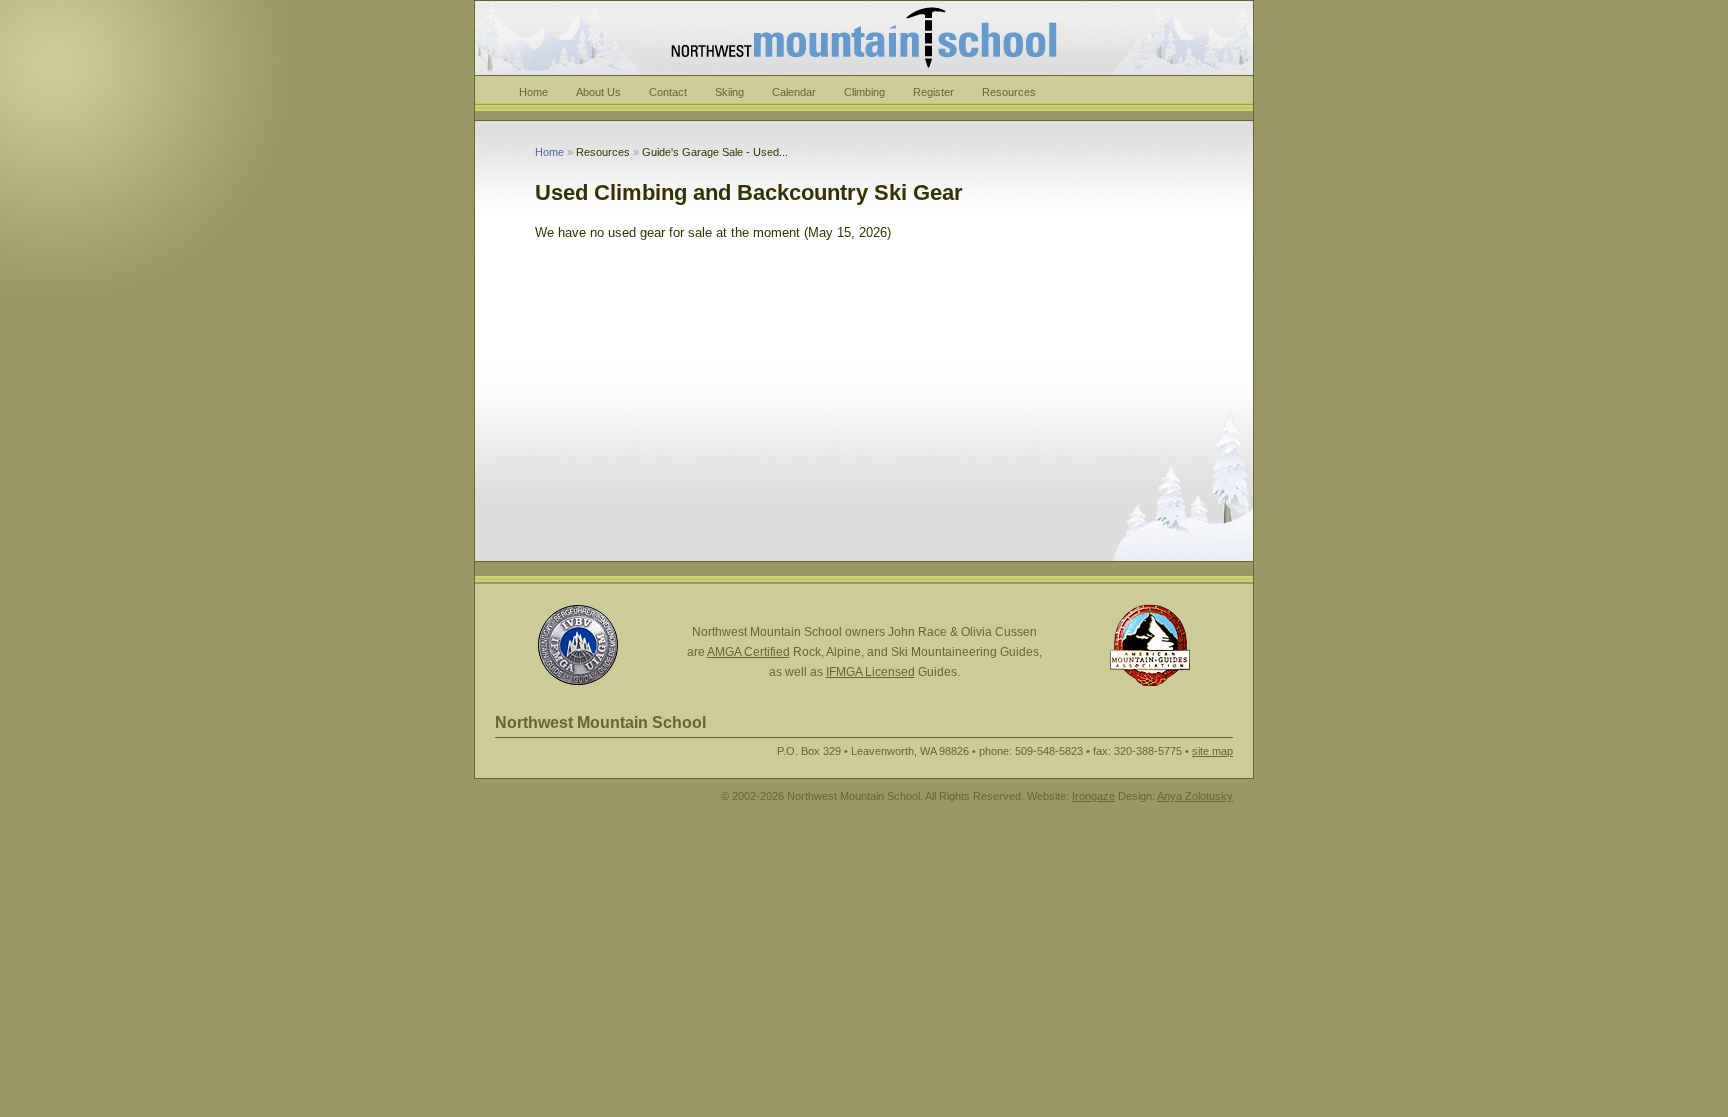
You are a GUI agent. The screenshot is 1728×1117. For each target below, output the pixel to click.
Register (933, 92)
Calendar (794, 92)
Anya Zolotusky (1195, 796)
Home (533, 92)
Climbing (864, 92)
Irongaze (1093, 796)
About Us (598, 92)
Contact (668, 92)
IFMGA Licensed (870, 672)
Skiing (729, 92)
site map (1212, 751)
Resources (1009, 92)
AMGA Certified (748, 652)
